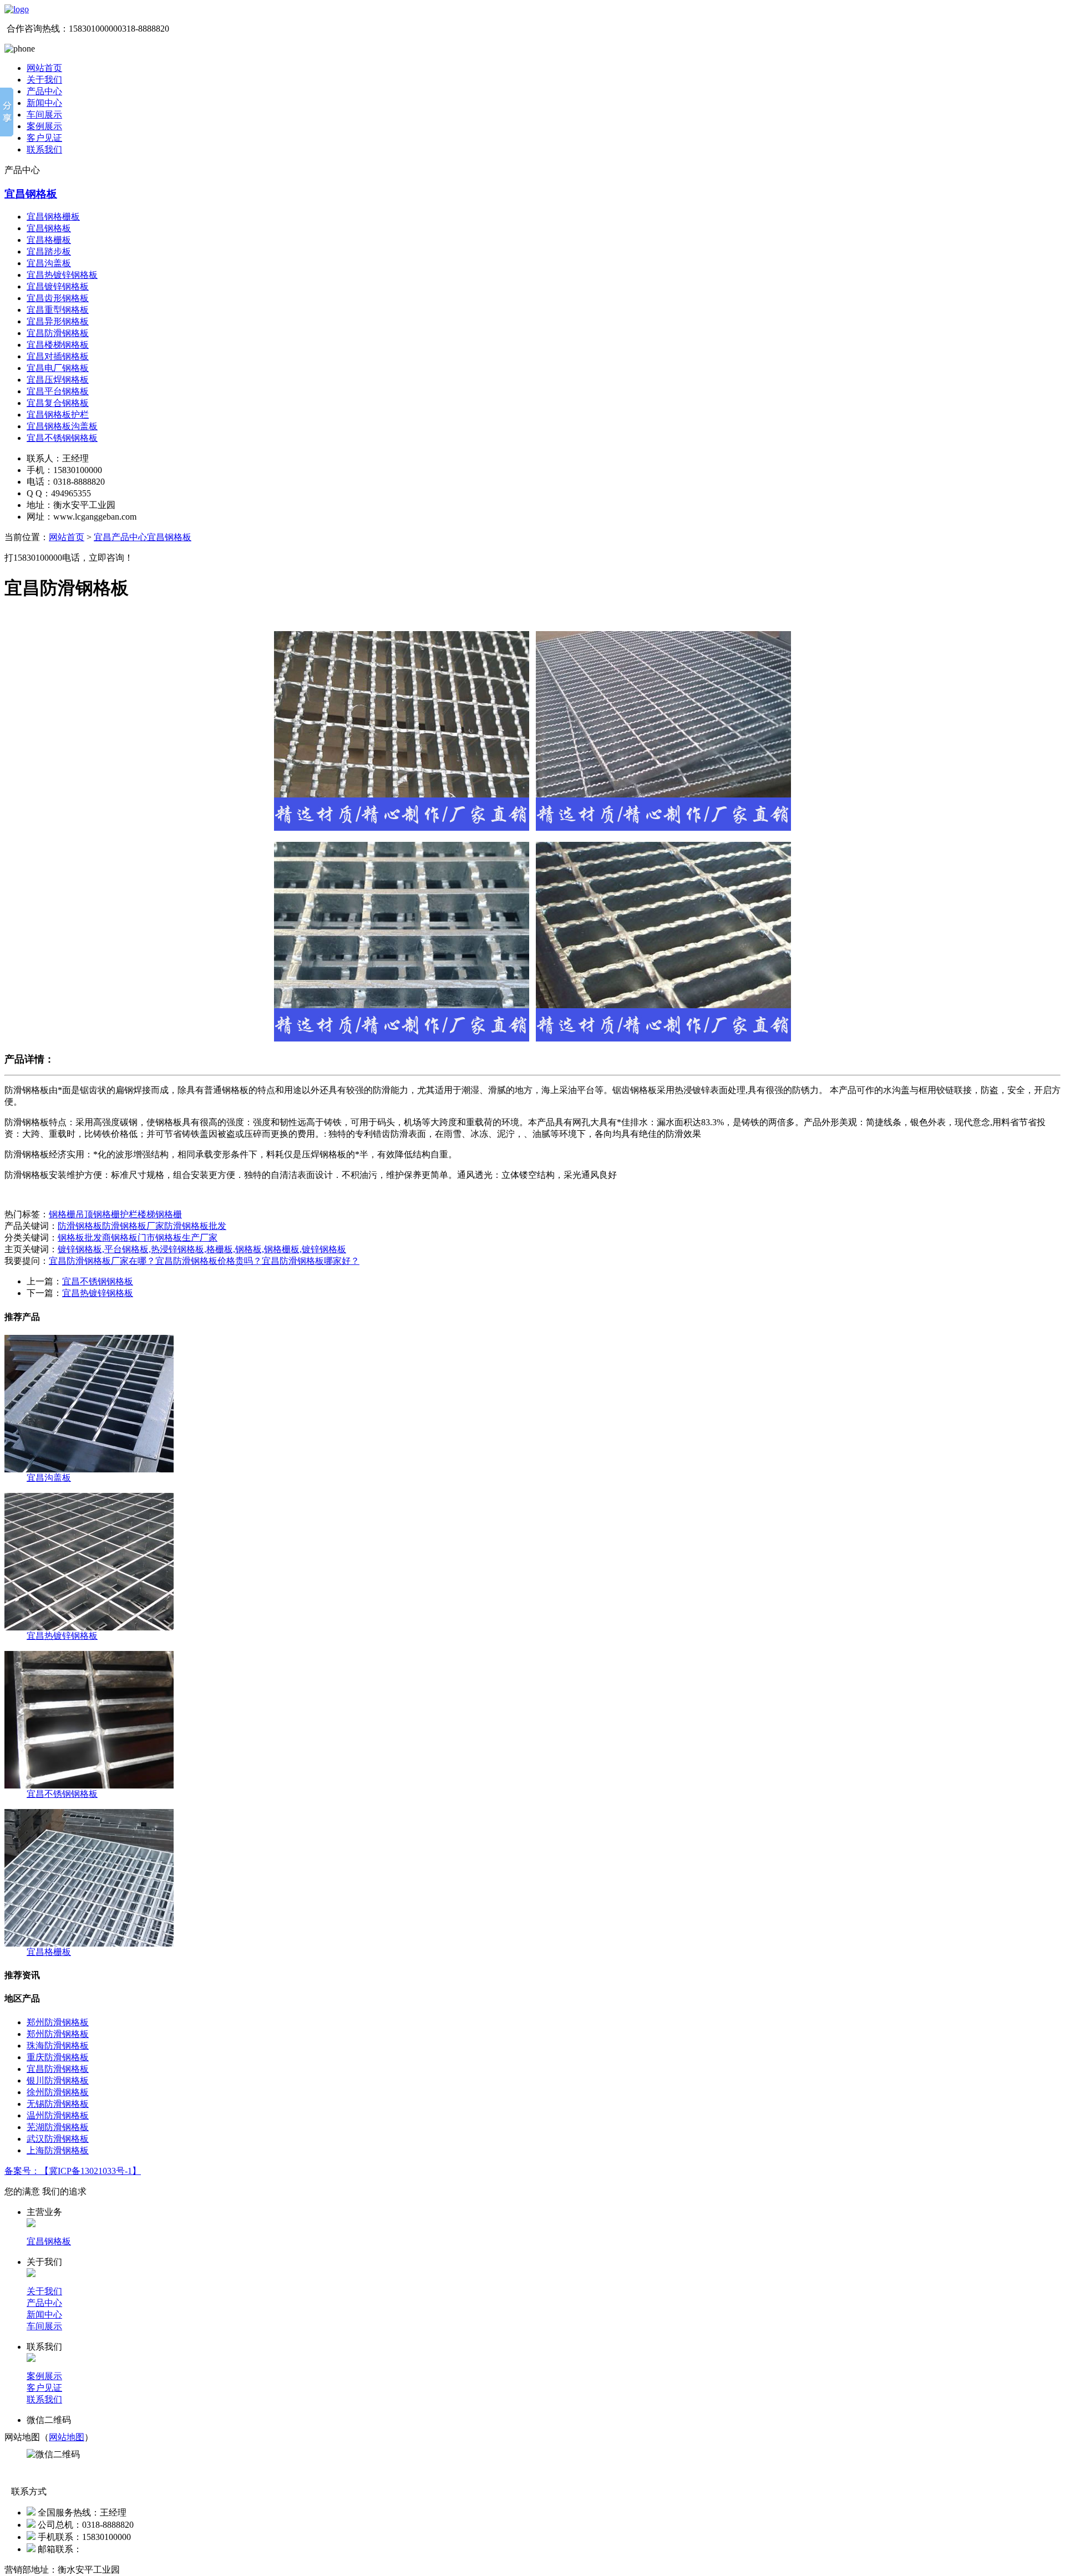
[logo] (17, 9)
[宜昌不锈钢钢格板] (89, 1785)
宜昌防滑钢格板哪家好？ (311, 1261)
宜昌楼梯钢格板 (58, 345)
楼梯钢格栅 (160, 1214)
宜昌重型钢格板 (58, 310)
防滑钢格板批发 (195, 1226)
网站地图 (67, 2437)
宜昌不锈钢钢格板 (62, 438)
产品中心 (44, 91)
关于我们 (44, 80)
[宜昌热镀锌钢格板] (89, 1627)
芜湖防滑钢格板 (58, 2127)
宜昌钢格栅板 (53, 217)
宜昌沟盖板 (49, 263)
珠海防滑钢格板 (58, 2046)
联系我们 (44, 149)
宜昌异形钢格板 (58, 321)
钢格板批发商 (84, 1238)
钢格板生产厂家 (186, 1238)
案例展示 (44, 126)
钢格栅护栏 (115, 1214)
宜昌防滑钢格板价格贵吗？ (209, 1261)
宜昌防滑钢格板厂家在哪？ (102, 1261)
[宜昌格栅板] (89, 1944)
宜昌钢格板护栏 (58, 415)
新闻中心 (44, 103)
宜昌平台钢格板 (58, 391)
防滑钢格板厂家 (133, 1226)
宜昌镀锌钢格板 (58, 286)
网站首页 (44, 68)
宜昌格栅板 (49, 240)
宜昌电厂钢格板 (58, 368)
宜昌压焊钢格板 (58, 380)
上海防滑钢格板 (58, 2150)
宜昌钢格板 (31, 194)
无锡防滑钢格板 (58, 2104)
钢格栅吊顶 (71, 1214)
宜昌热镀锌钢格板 (62, 275)
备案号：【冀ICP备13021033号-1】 (73, 2171)
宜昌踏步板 (49, 251)
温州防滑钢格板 (58, 2115)
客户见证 (44, 138)
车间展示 (44, 115)
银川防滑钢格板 (58, 2080)
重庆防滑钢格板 (58, 2057)
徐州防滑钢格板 (58, 2092)
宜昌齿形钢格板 (58, 298)
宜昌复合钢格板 (58, 403)
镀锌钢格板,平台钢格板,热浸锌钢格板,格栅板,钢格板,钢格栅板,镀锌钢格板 (202, 1249)
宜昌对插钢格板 (58, 356)
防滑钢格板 (80, 1226)
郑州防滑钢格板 (58, 2022)
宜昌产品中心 (120, 537)
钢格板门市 (133, 1238)
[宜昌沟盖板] (89, 1469)
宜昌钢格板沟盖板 (62, 426)
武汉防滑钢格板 (58, 2139)
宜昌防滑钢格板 (58, 333)
